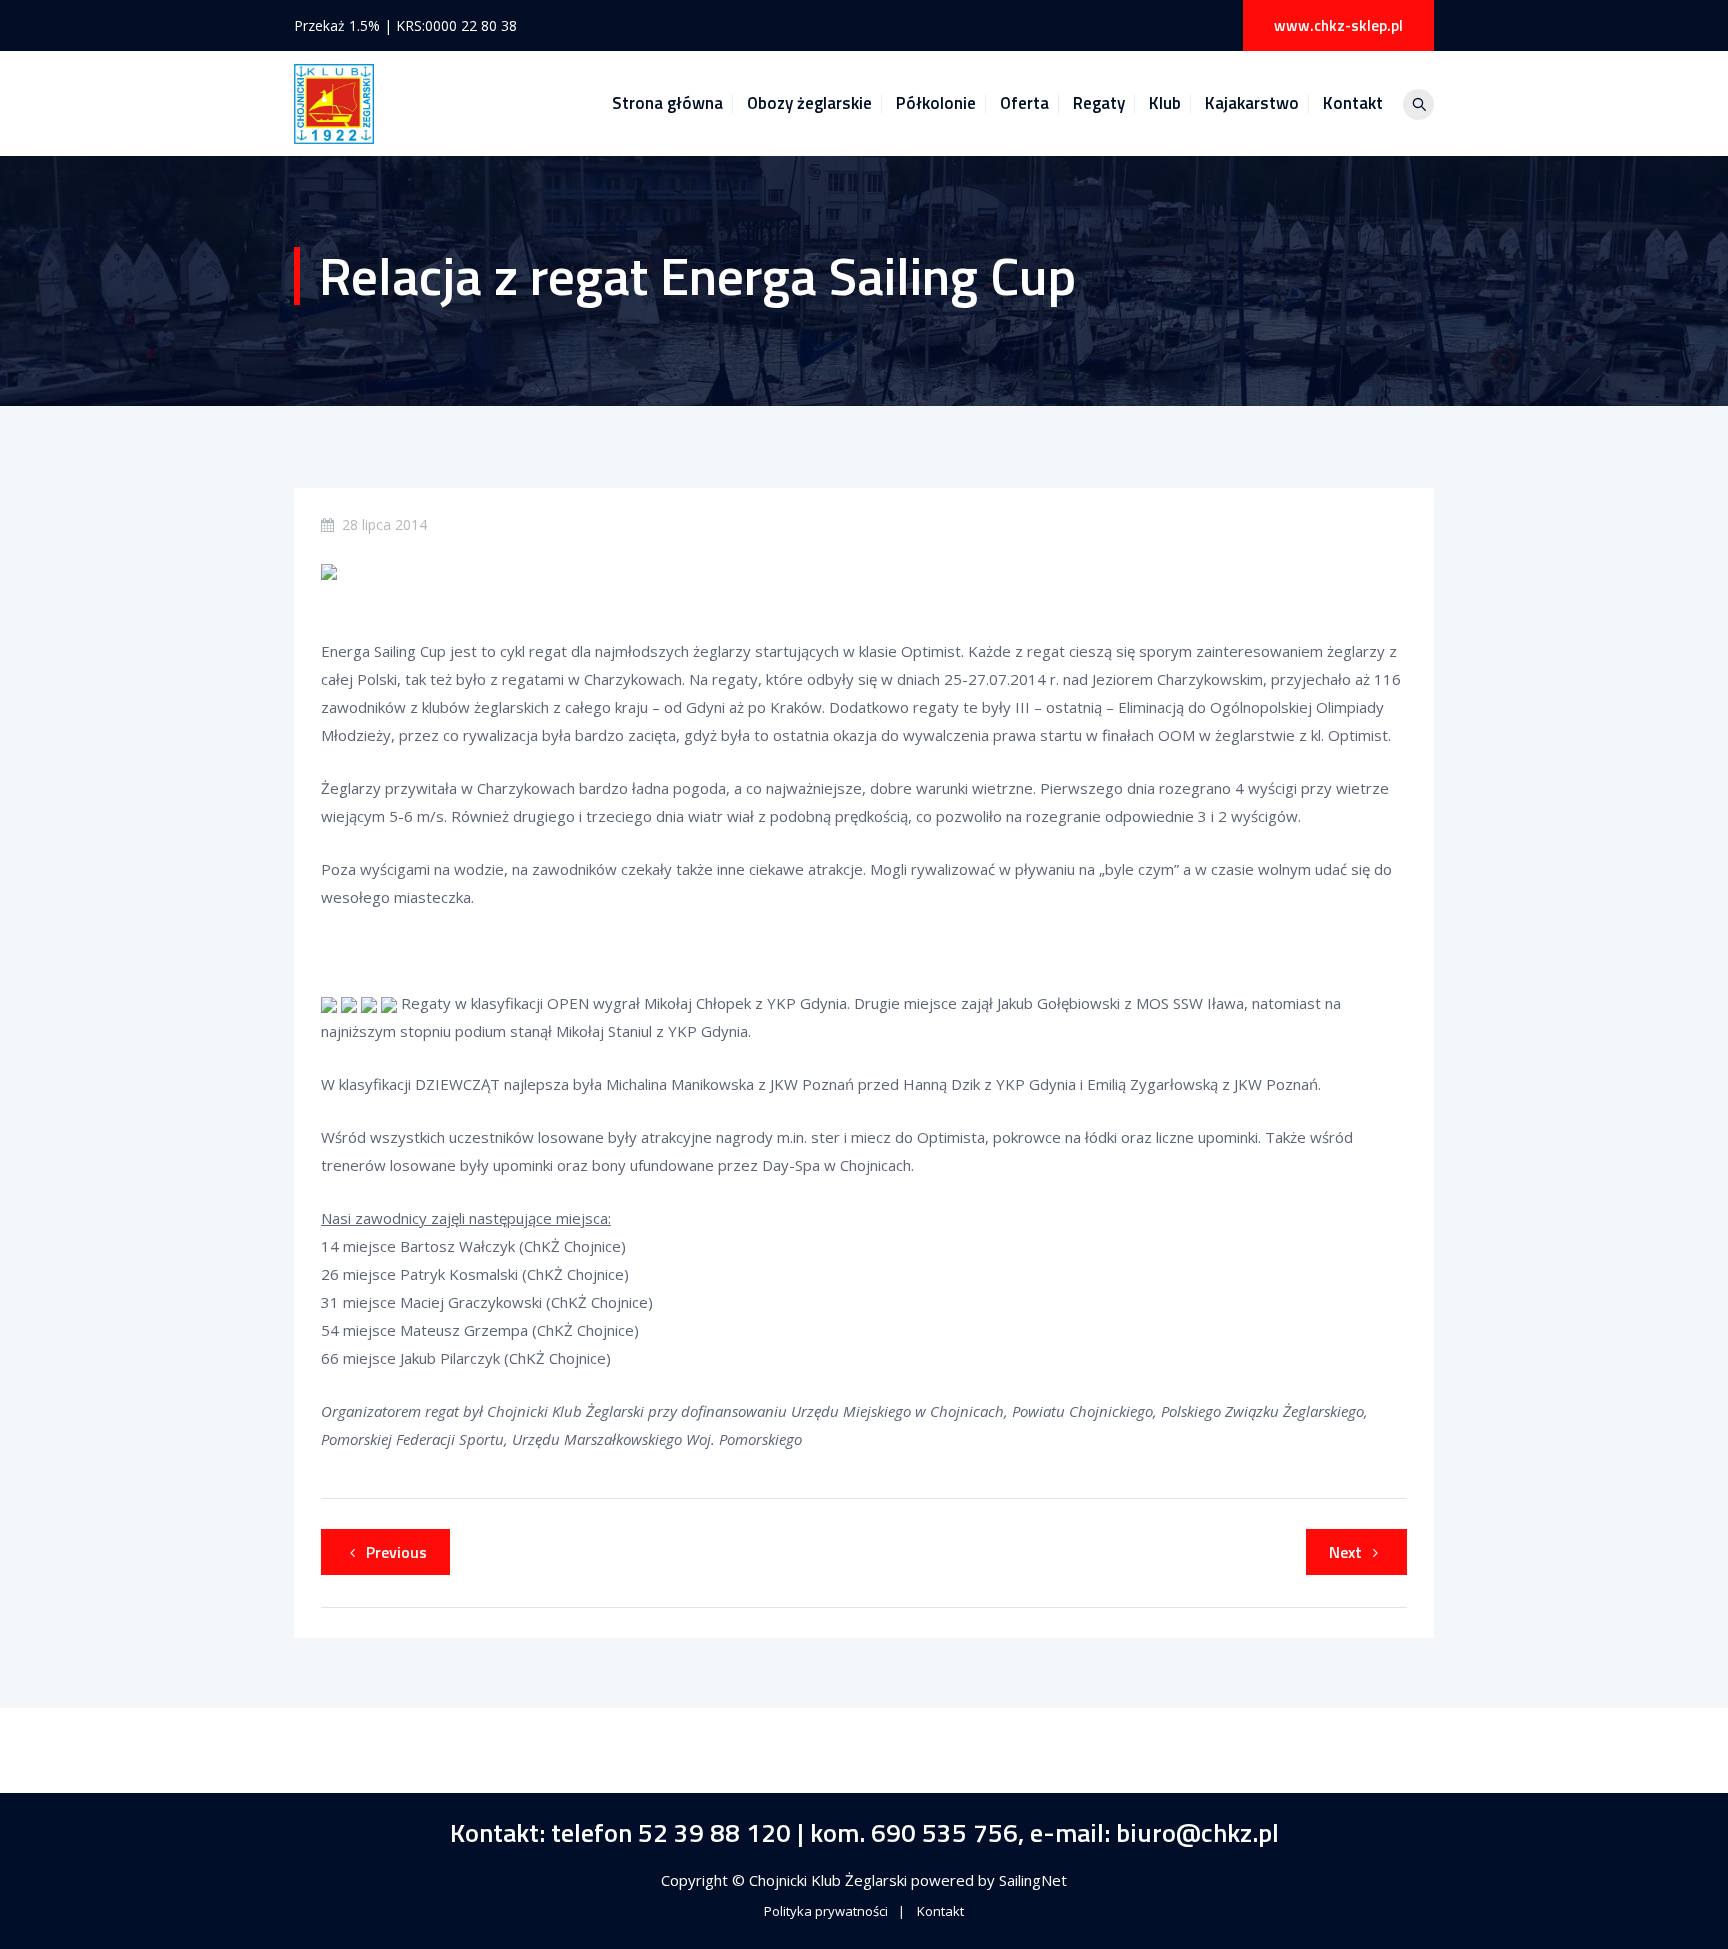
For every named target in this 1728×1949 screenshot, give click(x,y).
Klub (1165, 103)
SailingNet (1033, 1880)
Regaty (1099, 103)
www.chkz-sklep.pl (1338, 25)
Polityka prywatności (826, 1911)
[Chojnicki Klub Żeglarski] (334, 103)
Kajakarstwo (1252, 103)
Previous (396, 1552)
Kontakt (1353, 103)
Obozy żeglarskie (809, 103)
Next (1345, 1552)
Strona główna (667, 103)
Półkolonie (936, 103)
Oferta (1024, 103)
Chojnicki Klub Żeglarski (830, 1880)
